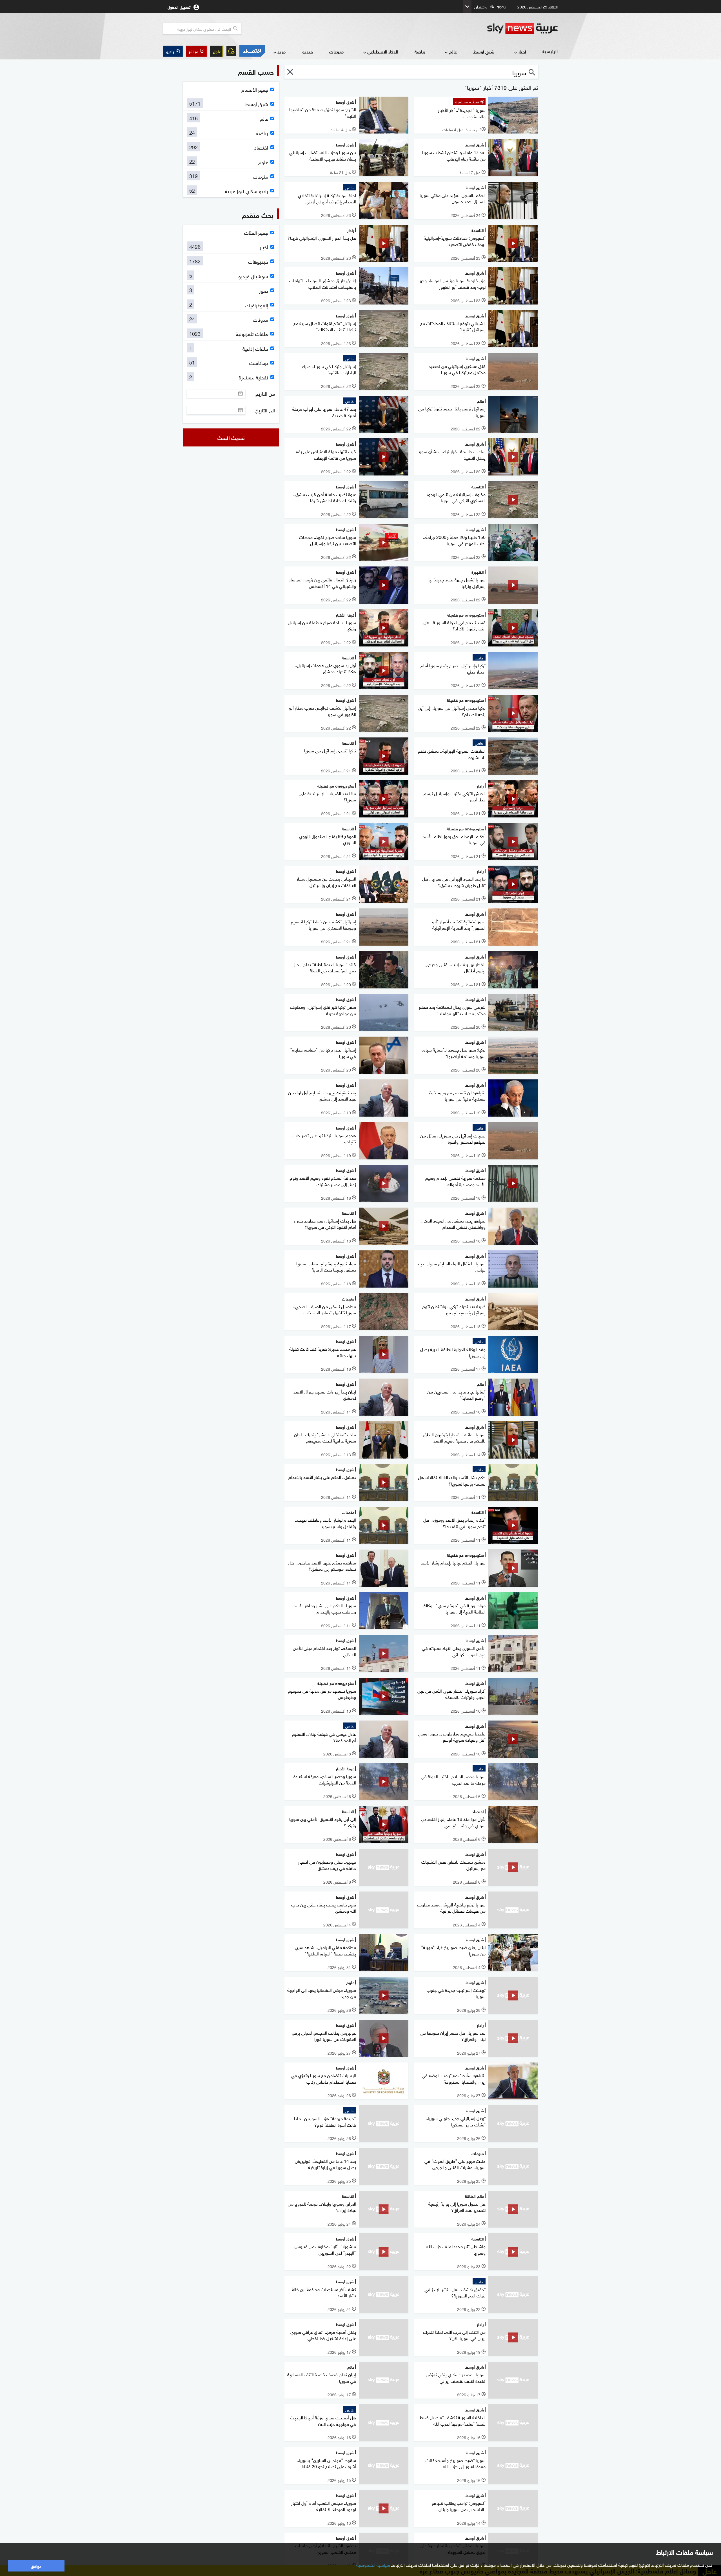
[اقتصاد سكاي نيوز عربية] (252, 51)
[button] (197, 51)
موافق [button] (36, 2566)
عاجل (217, 51)
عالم (453, 51)
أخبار (522, 51)
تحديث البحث (231, 437)
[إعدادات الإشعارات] (231, 51)
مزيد (281, 51)
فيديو (308, 51)
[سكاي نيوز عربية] (522, 28)
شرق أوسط (484, 51)
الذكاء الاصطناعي (383, 51)
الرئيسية (550, 51)
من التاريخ (265, 394)
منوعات (336, 51)
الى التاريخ (265, 410)
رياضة (420, 51)
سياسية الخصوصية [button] (373, 2564)
